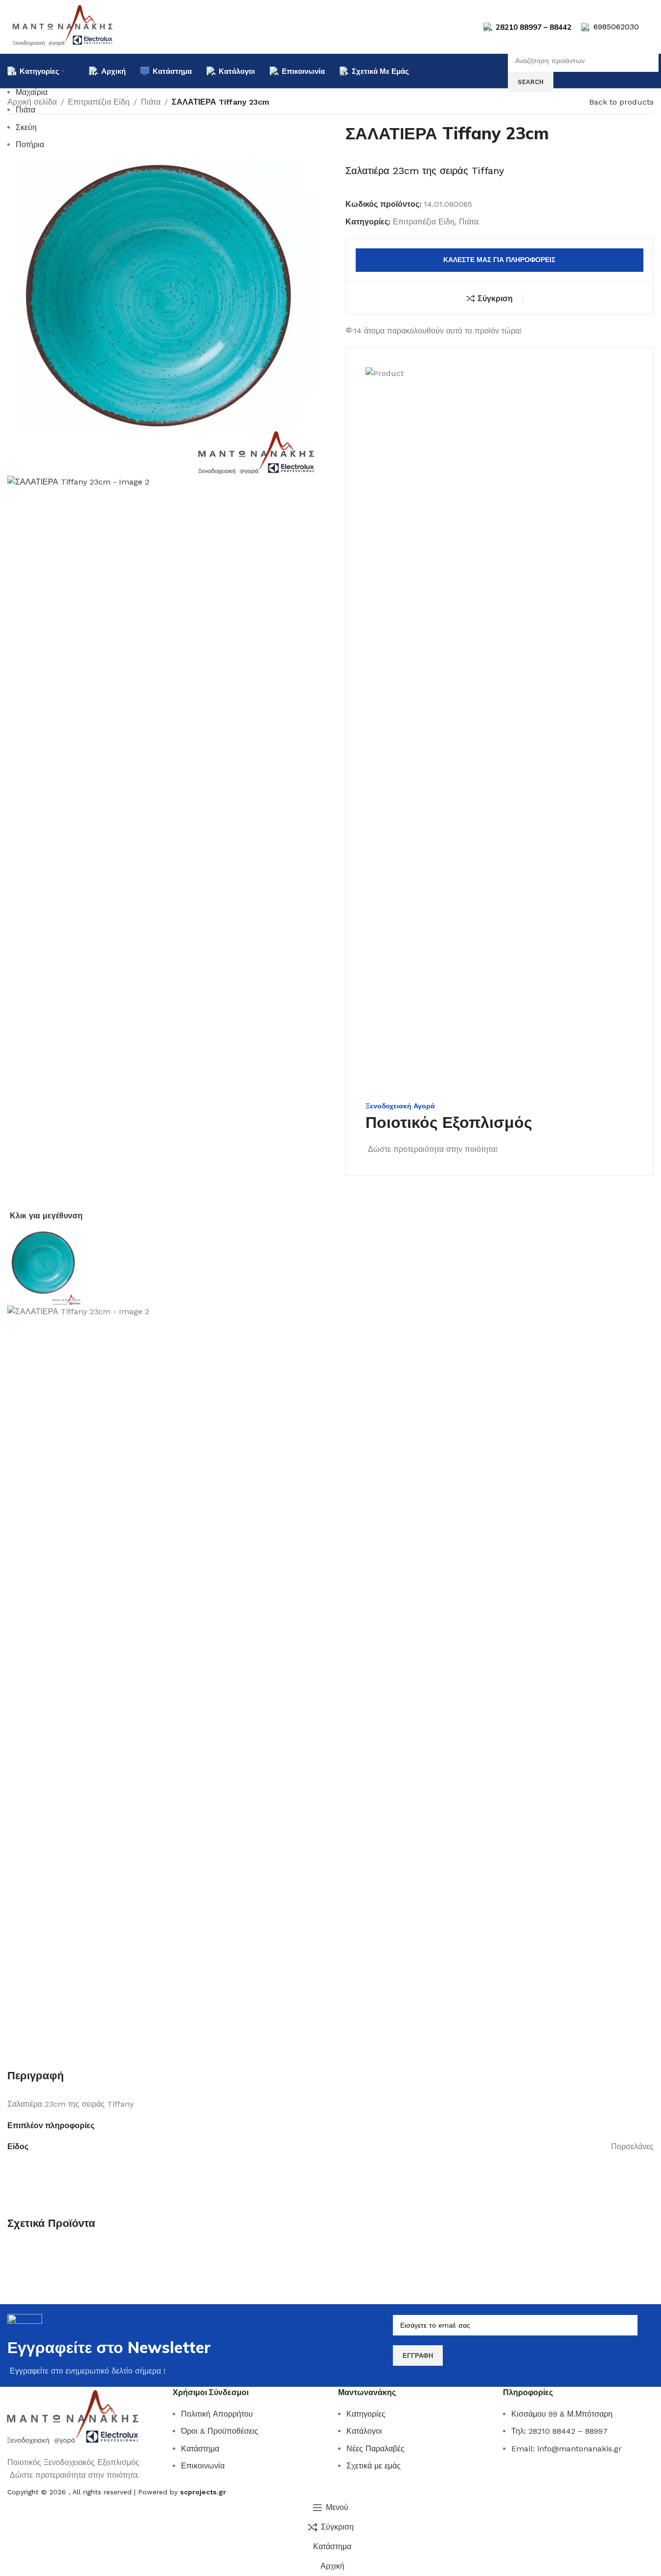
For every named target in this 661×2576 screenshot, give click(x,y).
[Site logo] (63, 26)
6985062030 (616, 27)
